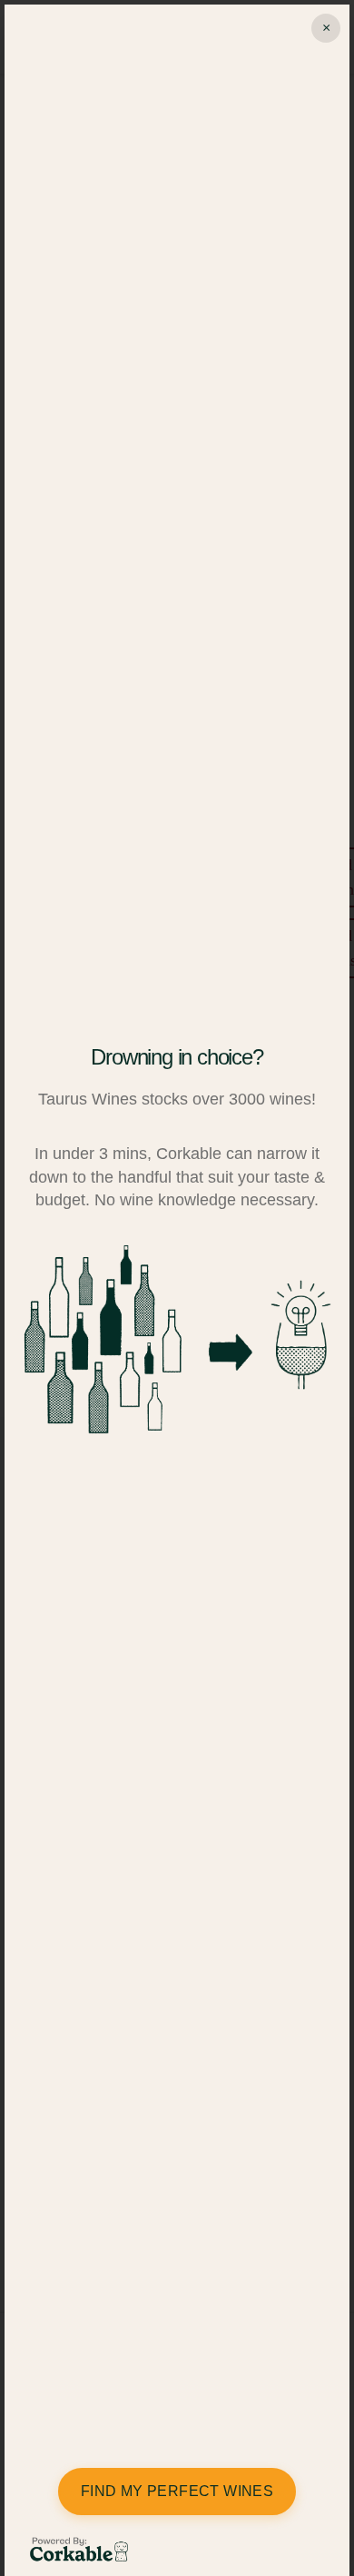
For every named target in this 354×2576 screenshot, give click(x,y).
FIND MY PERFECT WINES (177, 2491)
